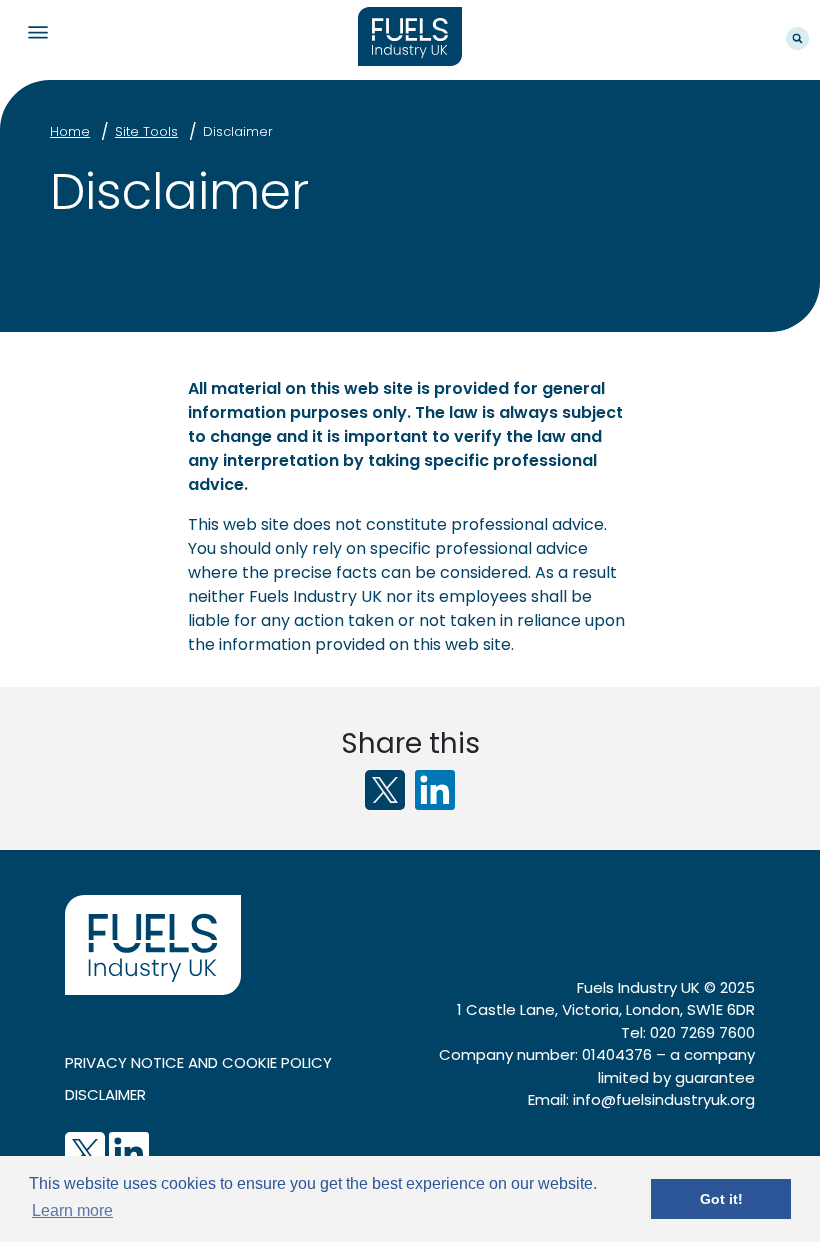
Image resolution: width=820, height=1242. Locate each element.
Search (797, 38)
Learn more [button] (72, 1210)
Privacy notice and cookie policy (198, 1062)
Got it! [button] (721, 1199)
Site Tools (146, 131)
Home (70, 131)
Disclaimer (238, 131)
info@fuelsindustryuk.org (664, 1099)
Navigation (37, 32)
